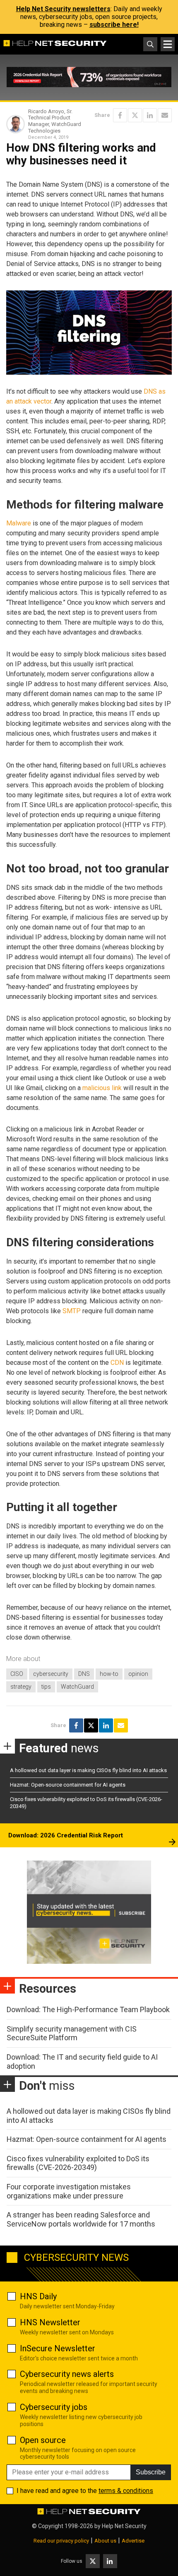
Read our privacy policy (61, 2541)
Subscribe (151, 2472)
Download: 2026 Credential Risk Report (66, 1835)
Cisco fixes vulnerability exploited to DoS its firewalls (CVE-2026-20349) (78, 2163)
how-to (109, 1674)
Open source (43, 2440)
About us (105, 2541)
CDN (117, 1363)
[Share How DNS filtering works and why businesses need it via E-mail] (165, 115)
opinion (138, 1674)
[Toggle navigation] (168, 44)
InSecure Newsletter (58, 2348)
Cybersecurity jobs (54, 2407)
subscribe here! (114, 25)
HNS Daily (38, 2296)
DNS (84, 1674)
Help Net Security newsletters (63, 9)
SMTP (72, 1311)
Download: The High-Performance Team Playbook (88, 2009)
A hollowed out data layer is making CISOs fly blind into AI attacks (88, 1770)
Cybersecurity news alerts (67, 2374)
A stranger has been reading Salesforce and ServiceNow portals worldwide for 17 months (81, 2219)
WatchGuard (77, 1687)
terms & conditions (126, 2491)
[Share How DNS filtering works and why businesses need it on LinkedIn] (150, 115)
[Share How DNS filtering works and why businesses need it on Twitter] (135, 115)
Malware (19, 523)
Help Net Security (124, 2526)
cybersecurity (51, 1674)
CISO (17, 1674)
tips (46, 1687)
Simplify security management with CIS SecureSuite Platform (72, 2033)
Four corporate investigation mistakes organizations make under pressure (69, 2191)
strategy (21, 1687)
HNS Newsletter (50, 2322)
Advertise (133, 2541)
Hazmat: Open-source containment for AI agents (68, 1785)
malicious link (102, 1088)
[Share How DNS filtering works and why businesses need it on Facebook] (120, 115)
